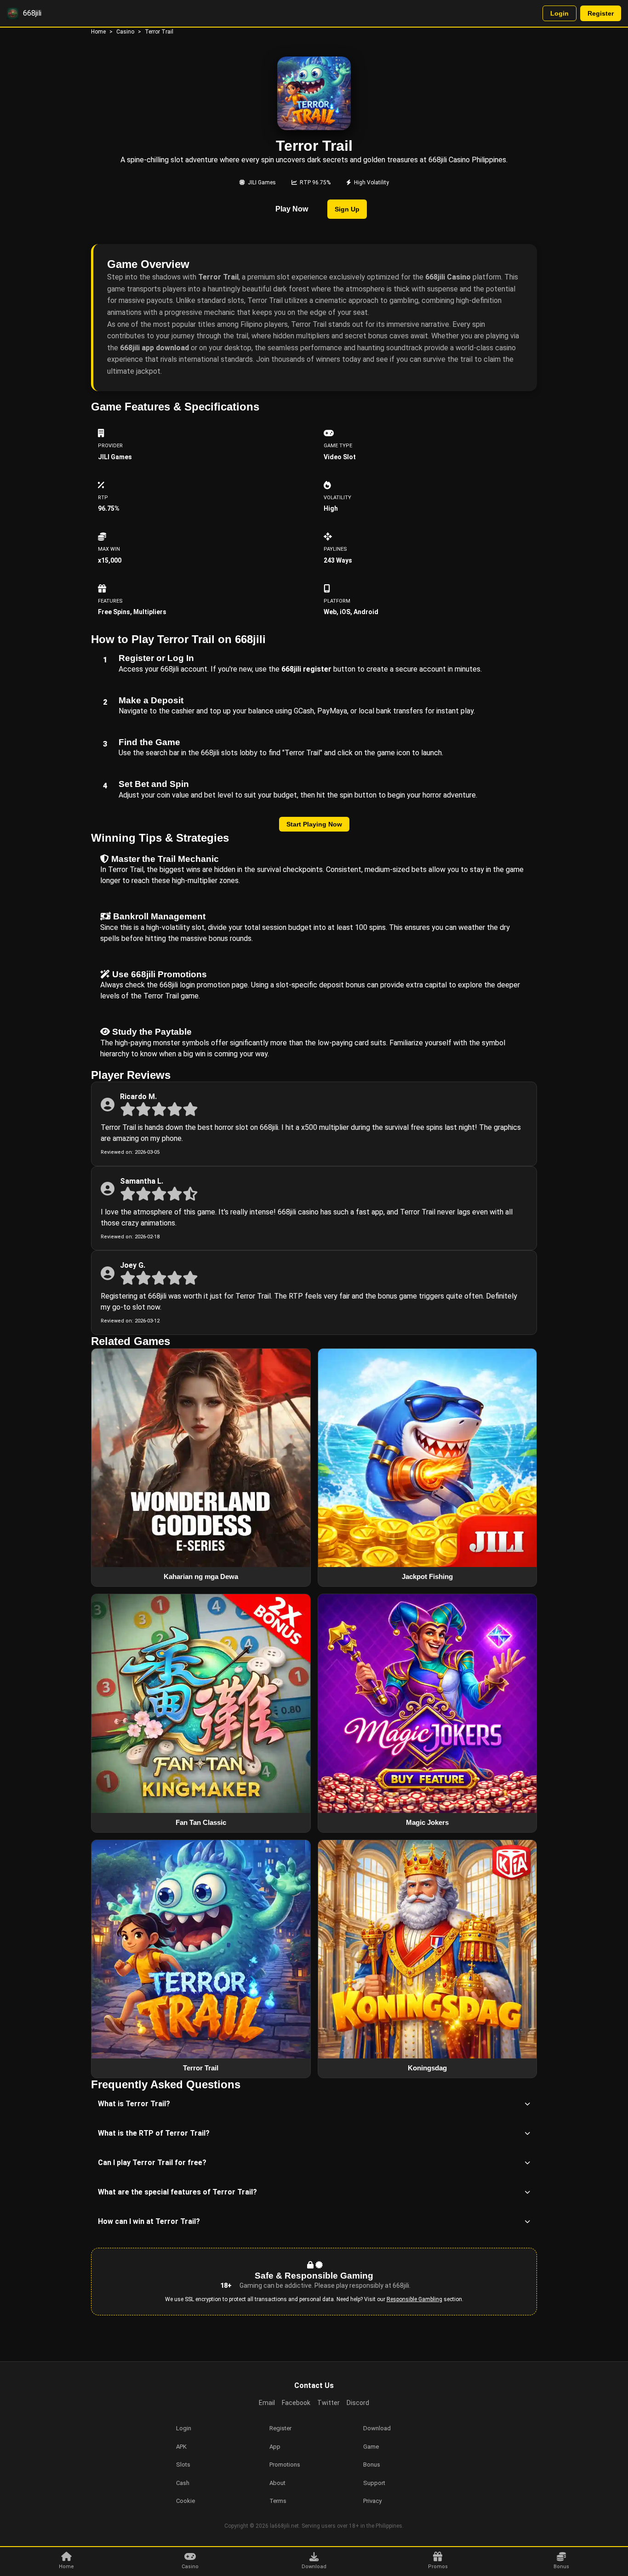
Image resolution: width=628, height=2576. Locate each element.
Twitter (328, 2403)
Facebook (296, 2403)
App (275, 2447)
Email (267, 2403)
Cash (183, 2483)
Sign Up (347, 209)
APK (181, 2447)
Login (559, 13)
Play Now (292, 209)
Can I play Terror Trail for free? (152, 2163)
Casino (125, 32)
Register (601, 13)
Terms (278, 2501)
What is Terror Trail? (134, 2104)
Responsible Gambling (414, 2299)
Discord (358, 2403)
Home (98, 32)
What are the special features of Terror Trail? (177, 2192)
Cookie (186, 2501)
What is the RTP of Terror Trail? (154, 2133)
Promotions (285, 2465)
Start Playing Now (314, 824)
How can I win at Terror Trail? (149, 2221)
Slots (183, 2465)
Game (371, 2447)
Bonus (372, 2465)
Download (377, 2428)
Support (374, 2483)
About (277, 2483)
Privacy (372, 2501)
